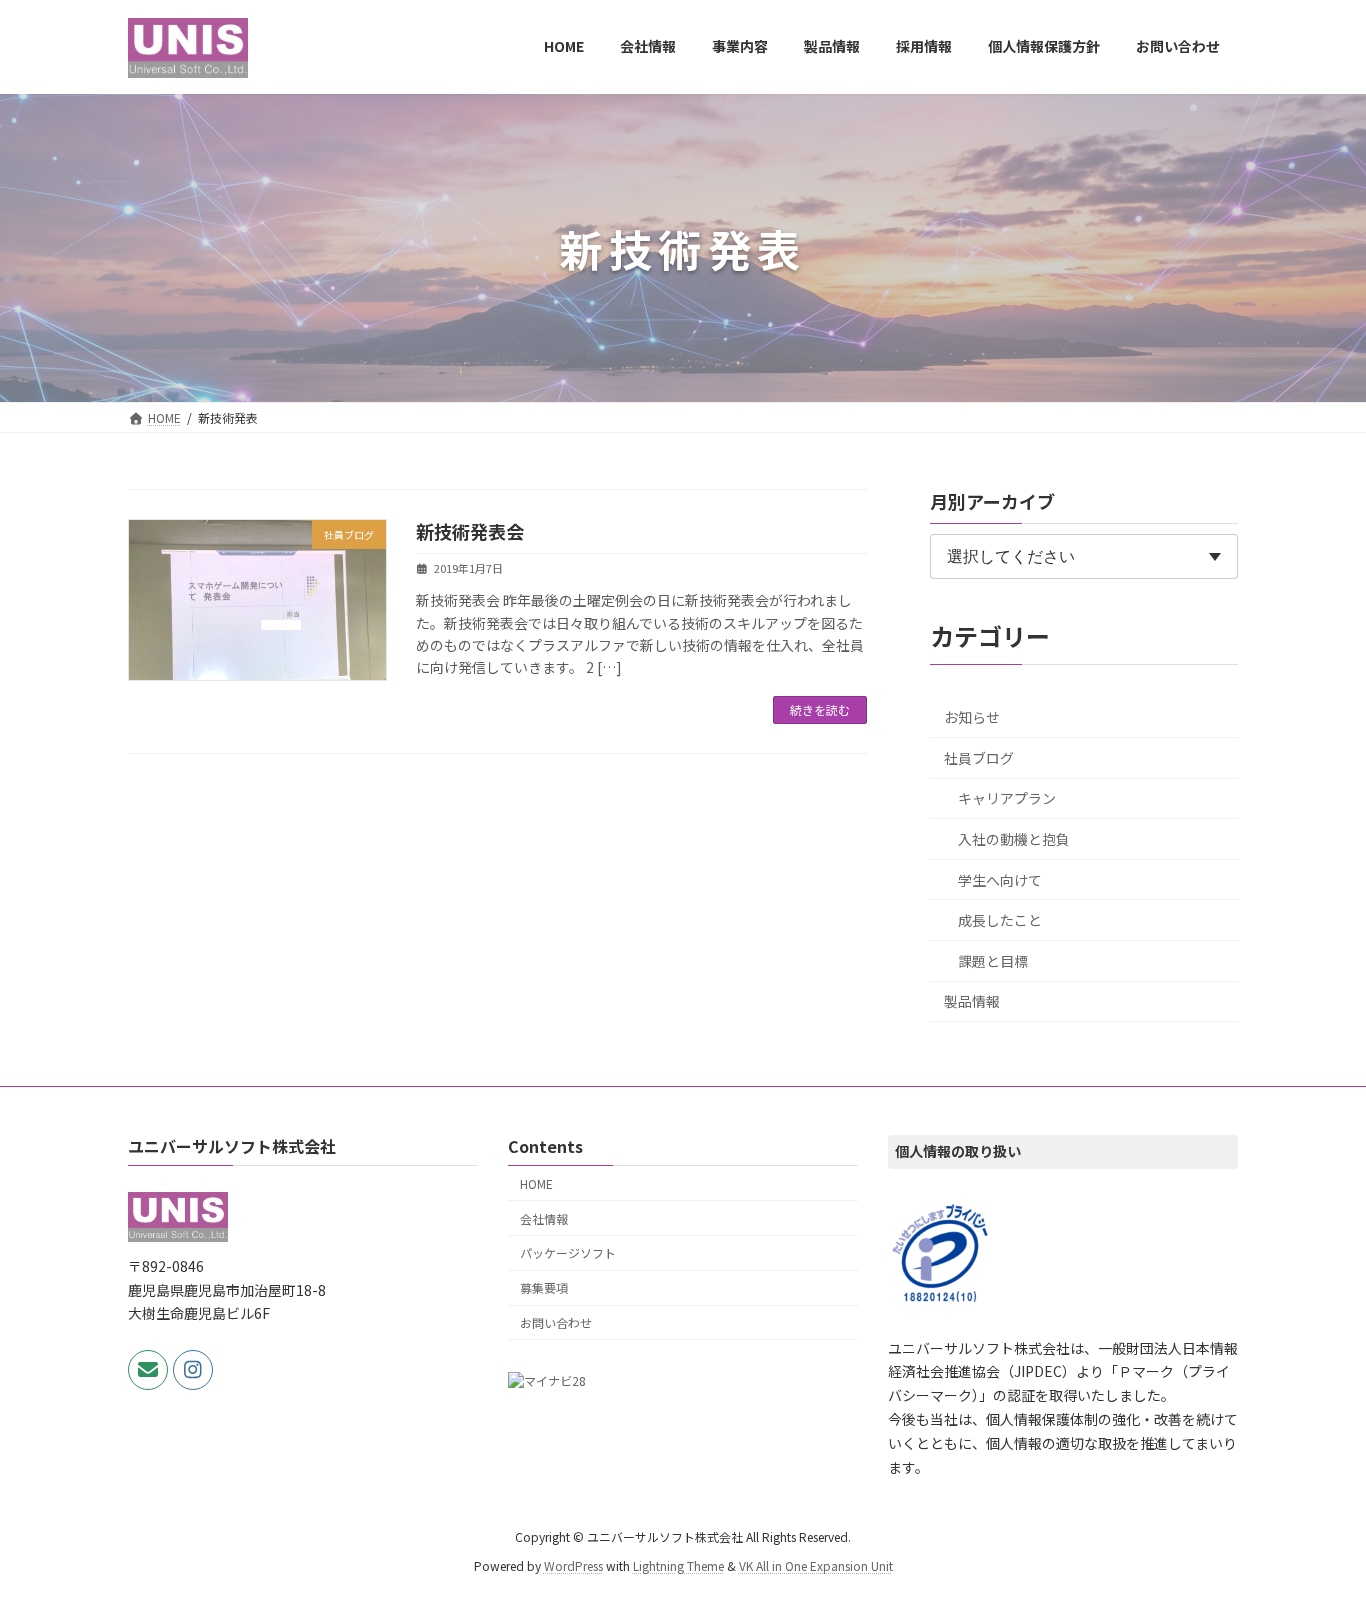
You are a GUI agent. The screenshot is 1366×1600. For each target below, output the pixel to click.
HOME (536, 1183)
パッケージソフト (568, 1253)
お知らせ (972, 717)
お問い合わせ (556, 1322)
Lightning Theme (678, 1565)
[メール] (148, 1370)
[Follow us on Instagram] (193, 1370)
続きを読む (820, 709)
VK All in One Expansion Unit (816, 1565)
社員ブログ (979, 758)
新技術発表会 (470, 531)
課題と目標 (993, 961)
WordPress (573, 1565)
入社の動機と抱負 (1014, 839)
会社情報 (544, 1218)
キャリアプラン (1007, 798)
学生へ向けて (1000, 880)
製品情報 (972, 1001)
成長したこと (1000, 920)
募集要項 (544, 1287)
